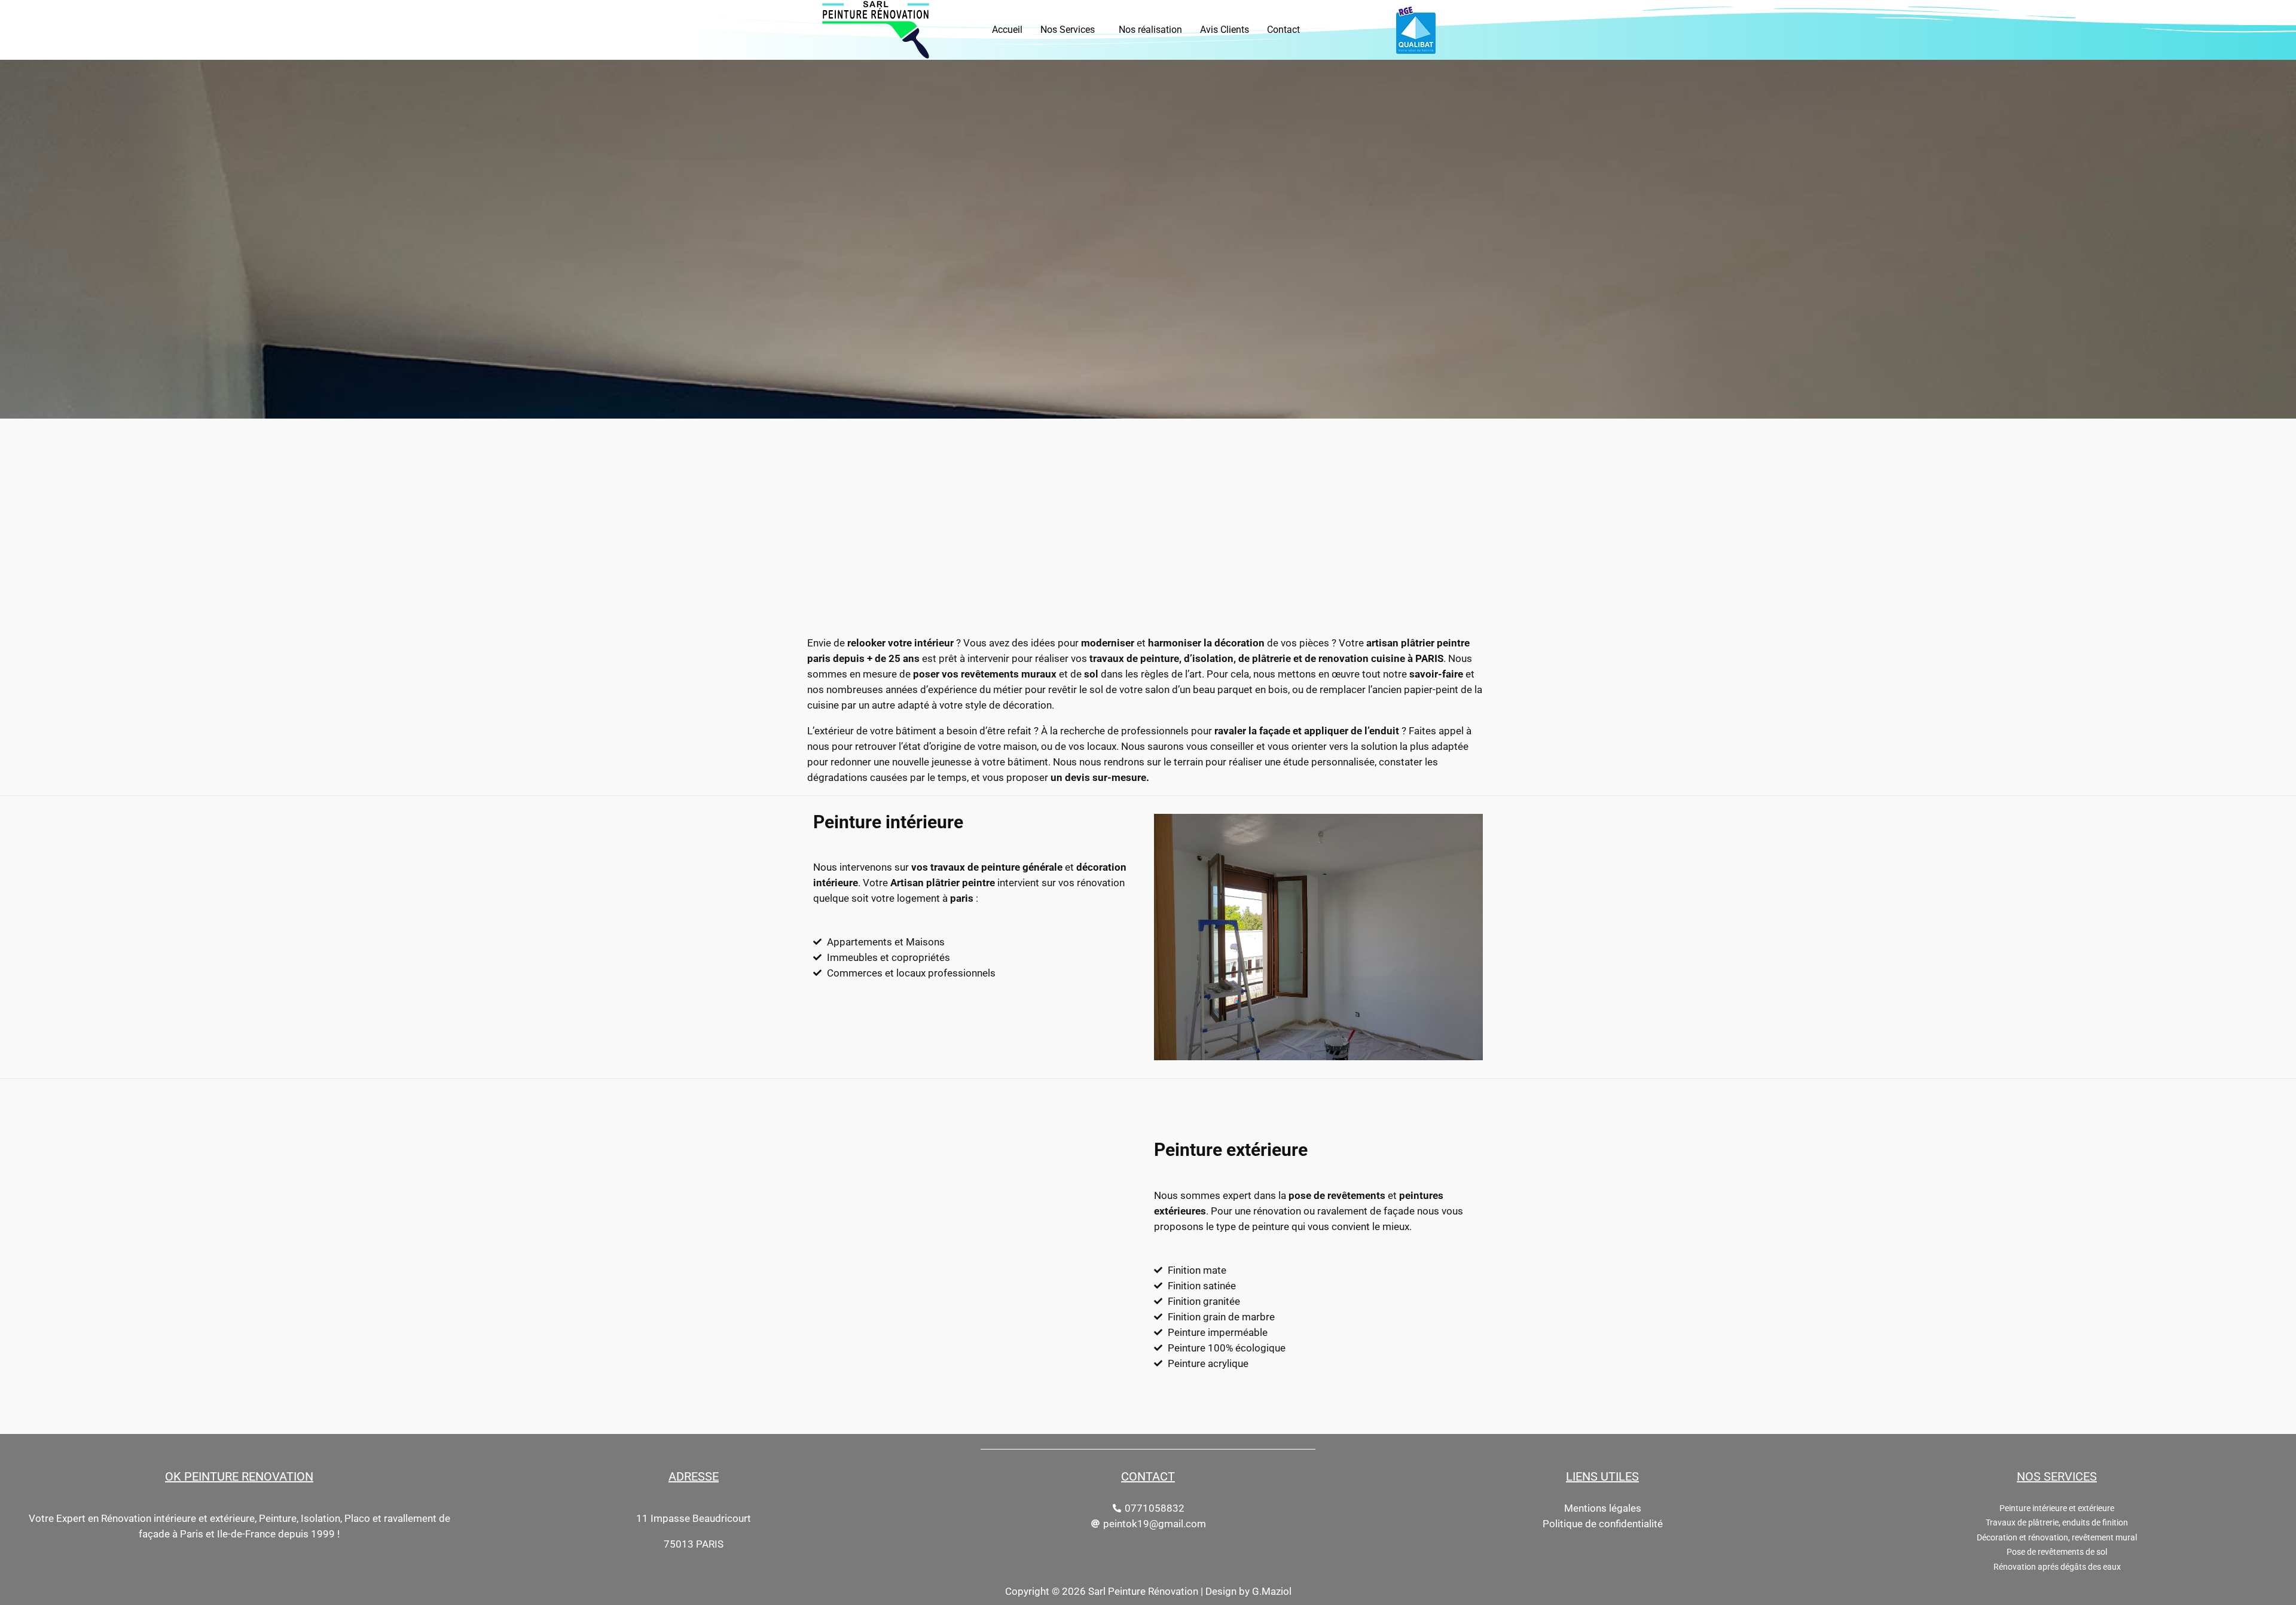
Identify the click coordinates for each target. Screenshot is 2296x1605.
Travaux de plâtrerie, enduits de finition (2057, 1523)
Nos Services (1068, 30)
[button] (1071, 30)
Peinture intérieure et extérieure (2057, 1508)
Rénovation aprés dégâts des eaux (2057, 1567)
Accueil (1007, 30)
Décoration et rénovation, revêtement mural (2057, 1538)
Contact (1283, 30)
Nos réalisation (1150, 30)
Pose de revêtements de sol (2057, 1552)
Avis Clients (1225, 30)
